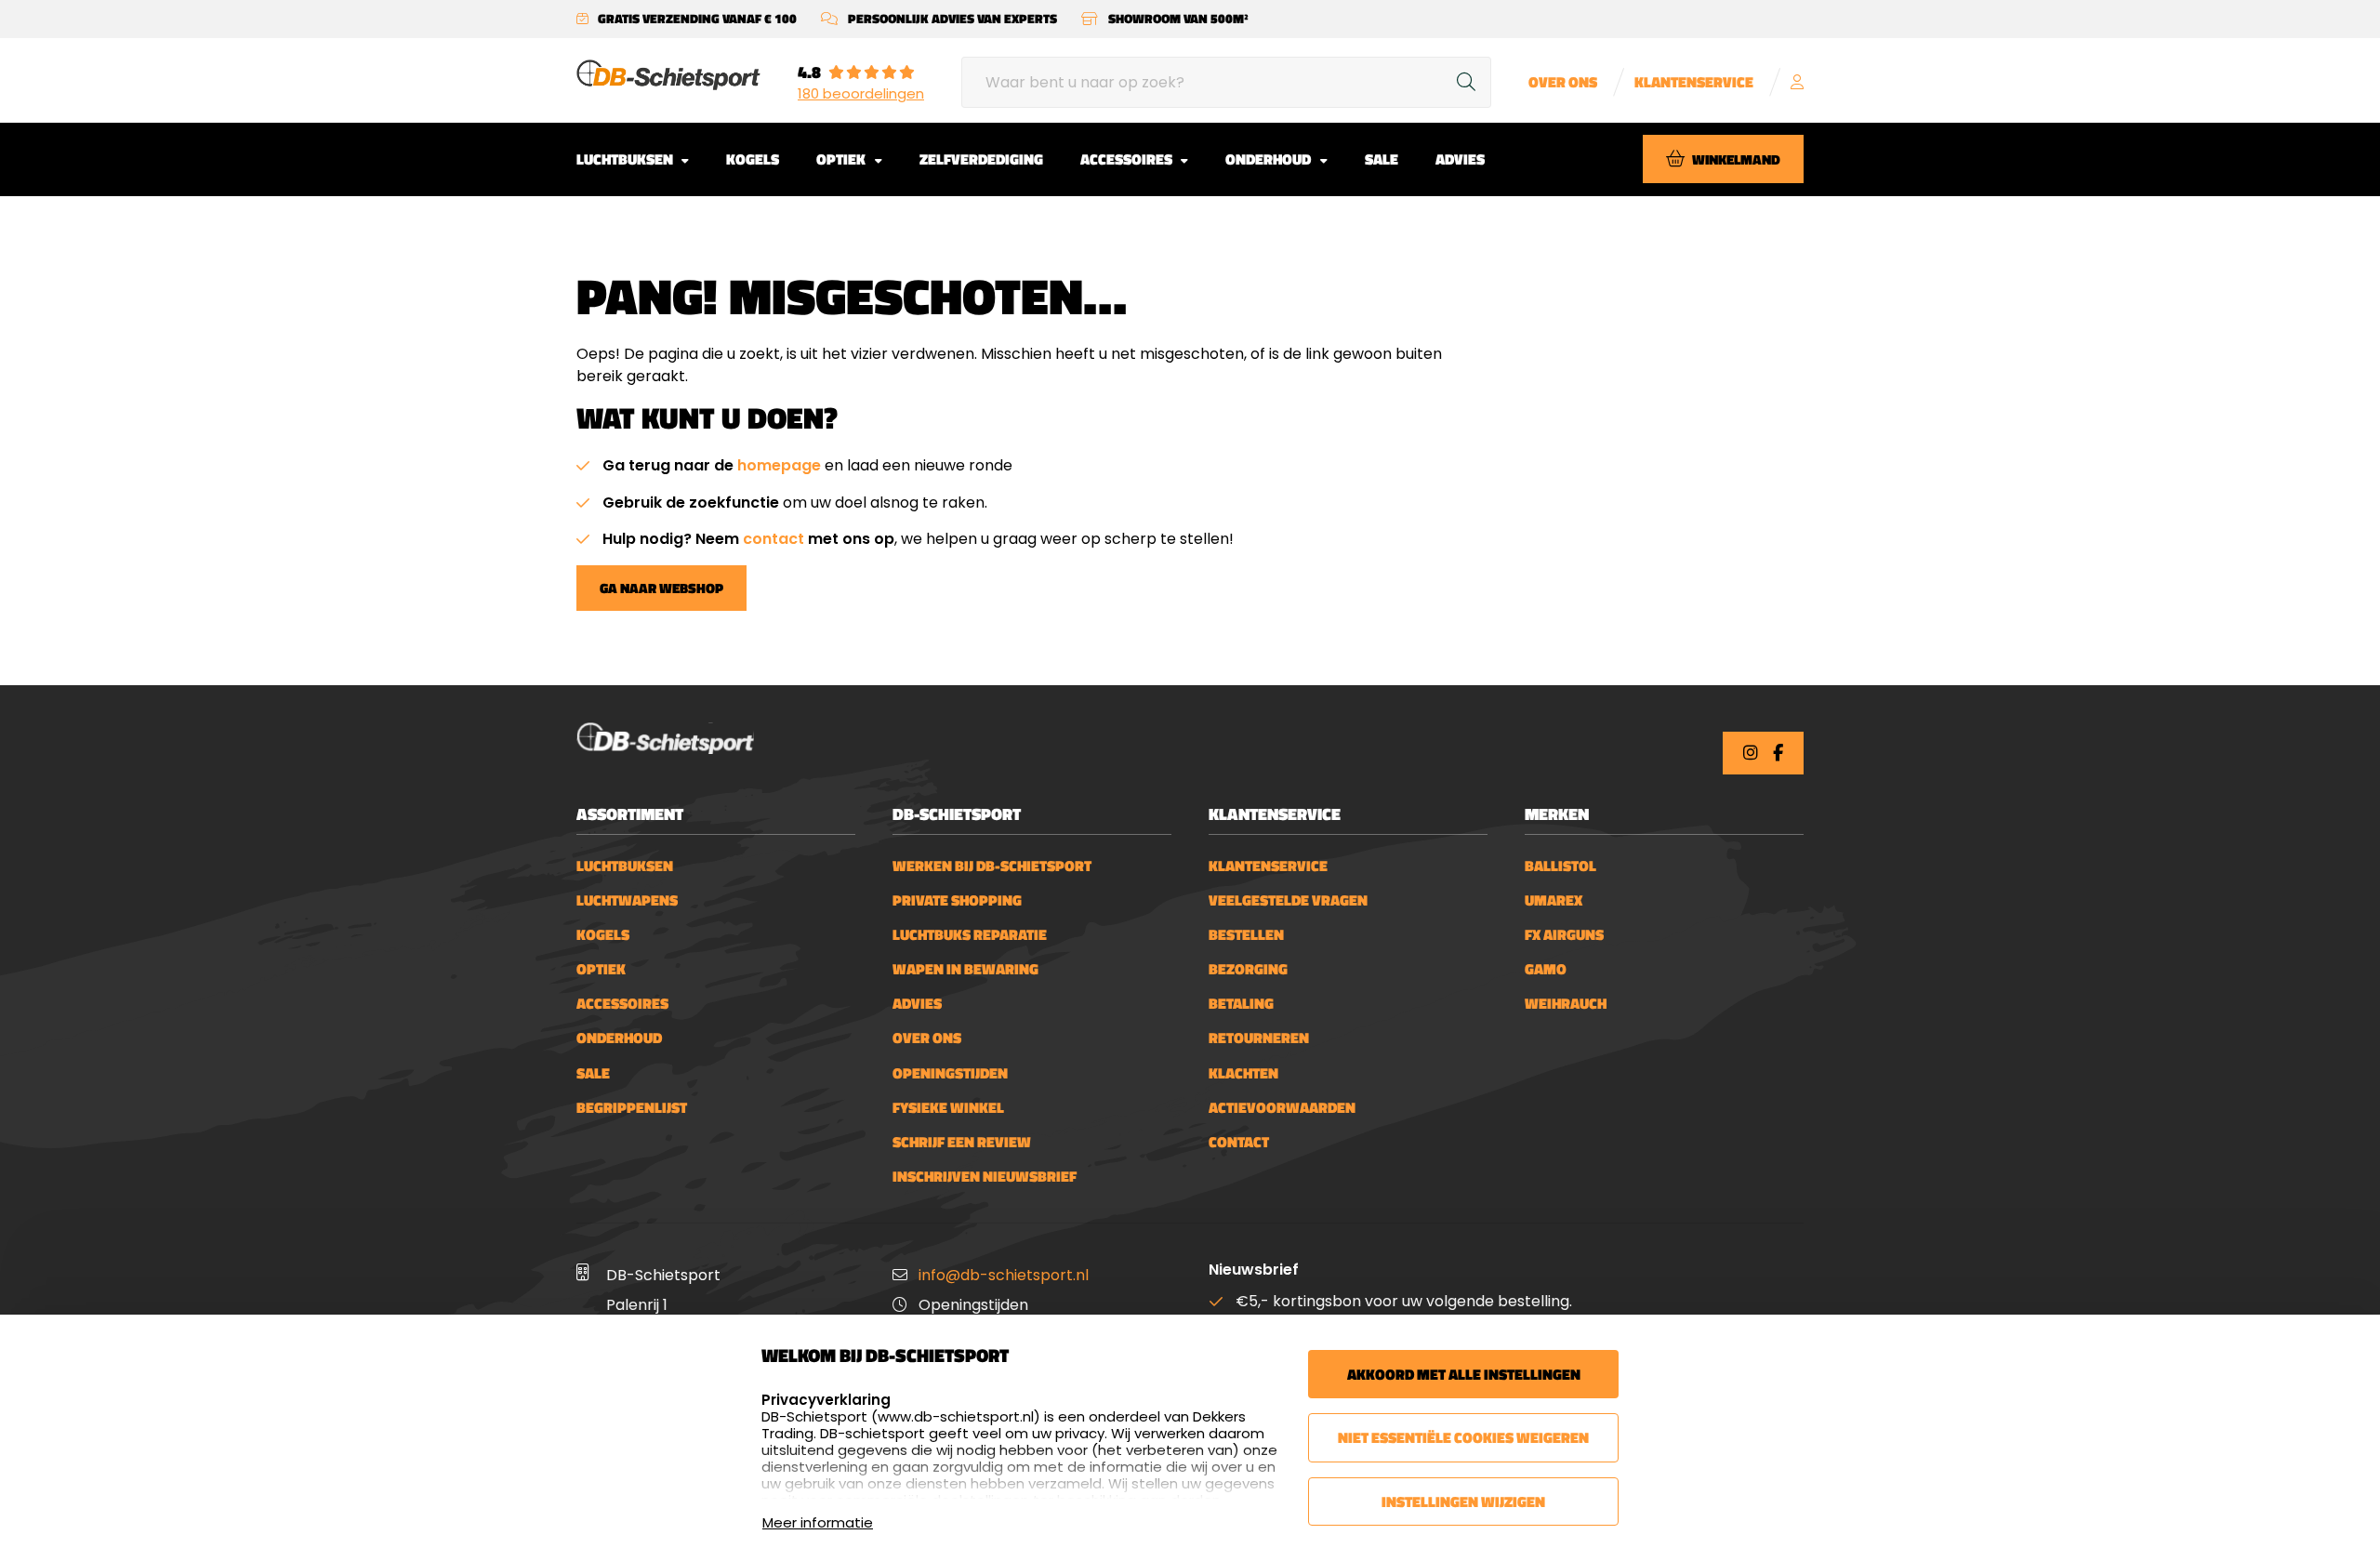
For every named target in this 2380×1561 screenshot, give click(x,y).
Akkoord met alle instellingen (1464, 1374)
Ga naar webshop (661, 588)
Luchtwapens (627, 900)
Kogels (753, 159)
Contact (1239, 1142)
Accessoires (1128, 159)
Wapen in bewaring (965, 969)
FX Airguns (1564, 935)
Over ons (1563, 82)
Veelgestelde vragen (1288, 900)
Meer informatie (818, 1522)
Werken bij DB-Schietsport (992, 866)
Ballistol (1560, 866)
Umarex (1554, 900)
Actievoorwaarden (1282, 1108)
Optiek (842, 159)
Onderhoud (1269, 159)
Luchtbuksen (626, 159)
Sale (1382, 159)
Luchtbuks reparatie (970, 935)
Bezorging (1248, 969)
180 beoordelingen (861, 94)
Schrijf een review (962, 1142)
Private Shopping (957, 900)
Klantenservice (1694, 82)
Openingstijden (950, 1073)
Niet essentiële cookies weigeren (1463, 1437)
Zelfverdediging (981, 159)
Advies (1460, 159)
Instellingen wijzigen (1463, 1501)
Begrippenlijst (632, 1108)
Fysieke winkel (948, 1108)
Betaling (1241, 1004)
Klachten (1243, 1073)
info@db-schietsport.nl (1004, 1275)
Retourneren (1259, 1038)
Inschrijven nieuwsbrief (985, 1177)
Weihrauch (1566, 1004)
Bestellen (1246, 935)
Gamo (1546, 969)
